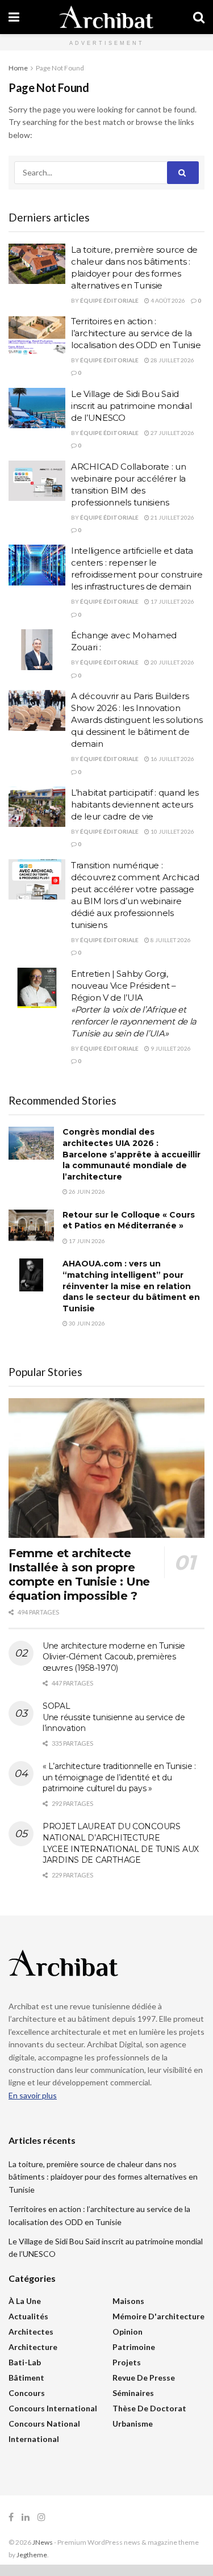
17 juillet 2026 (172, 601)
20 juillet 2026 (172, 662)
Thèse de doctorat (149, 2408)
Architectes (31, 2332)
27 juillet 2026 (172, 433)
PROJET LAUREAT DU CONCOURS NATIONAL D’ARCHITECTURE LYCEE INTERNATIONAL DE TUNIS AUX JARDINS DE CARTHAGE (121, 1843)
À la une (25, 2301)
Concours (27, 2393)
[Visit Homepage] (106, 17)
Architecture (33, 2347)
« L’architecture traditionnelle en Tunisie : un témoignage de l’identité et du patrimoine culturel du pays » (119, 1777)
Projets (127, 2362)
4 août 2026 (167, 300)
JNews (43, 2542)
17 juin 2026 (86, 1241)
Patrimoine (134, 2347)
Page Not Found (60, 68)
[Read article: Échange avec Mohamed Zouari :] (37, 650)
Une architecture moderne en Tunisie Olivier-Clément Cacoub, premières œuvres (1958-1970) (114, 1657)
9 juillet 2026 (170, 1048)
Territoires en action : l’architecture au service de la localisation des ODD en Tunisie (136, 333)
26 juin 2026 (86, 1191)
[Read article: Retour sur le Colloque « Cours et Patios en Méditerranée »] (31, 1226)
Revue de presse (144, 2378)
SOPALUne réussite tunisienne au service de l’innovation (114, 1717)
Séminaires (133, 2393)
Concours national (44, 2424)
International (34, 2439)
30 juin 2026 (86, 1323)
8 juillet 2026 (170, 940)
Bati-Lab (25, 2362)
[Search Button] (199, 17)
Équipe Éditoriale (109, 300)
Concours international (53, 2408)
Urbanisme (133, 2424)
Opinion (128, 2332)
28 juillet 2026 (172, 360)
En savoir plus (33, 2095)
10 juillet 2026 (172, 831)
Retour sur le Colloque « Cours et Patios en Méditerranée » (129, 1220)
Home (18, 68)
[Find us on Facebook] (11, 2517)
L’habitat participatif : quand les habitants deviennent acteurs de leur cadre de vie (135, 804)
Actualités (28, 2316)
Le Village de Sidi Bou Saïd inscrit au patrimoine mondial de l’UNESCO (131, 406)
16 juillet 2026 (172, 759)
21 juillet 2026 (172, 517)
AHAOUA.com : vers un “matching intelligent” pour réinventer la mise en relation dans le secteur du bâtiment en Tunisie (131, 1286)
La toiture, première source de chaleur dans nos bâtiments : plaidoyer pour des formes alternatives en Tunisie (103, 2177)
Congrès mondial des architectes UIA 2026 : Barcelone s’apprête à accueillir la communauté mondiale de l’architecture (131, 1154)
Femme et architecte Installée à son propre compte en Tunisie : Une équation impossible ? (79, 1575)
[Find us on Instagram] (41, 2517)
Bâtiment (26, 2378)
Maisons (128, 2301)
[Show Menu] (14, 17)
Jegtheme (32, 2555)
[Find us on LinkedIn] (26, 2517)
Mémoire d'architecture (158, 2316)
